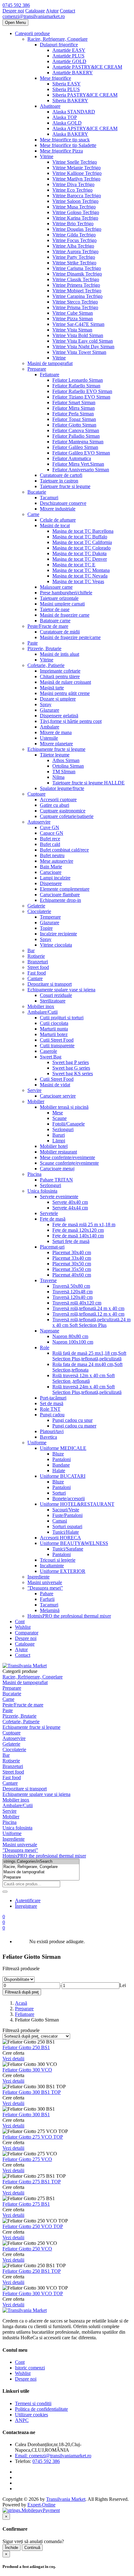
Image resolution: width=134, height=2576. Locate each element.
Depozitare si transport (50, 984)
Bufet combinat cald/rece (64, 850)
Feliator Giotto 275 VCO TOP (33, 2137)
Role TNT (50, 1409)
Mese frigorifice (55, 78)
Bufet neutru (52, 855)
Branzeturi (38, 962)
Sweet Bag (51, 1057)
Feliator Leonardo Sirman (78, 380)
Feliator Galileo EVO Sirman (81, 453)
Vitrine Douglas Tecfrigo (77, 229)
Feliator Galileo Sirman (75, 447)
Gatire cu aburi (55, 805)
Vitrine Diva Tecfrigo (73, 184)
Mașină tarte (52, 688)
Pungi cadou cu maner (74, 1426)
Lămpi (59, 1141)
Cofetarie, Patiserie (46, 665)
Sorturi (59, 1493)
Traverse (48, 1280)
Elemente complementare (65, 889)
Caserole (48, 1051)
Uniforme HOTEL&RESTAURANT (77, 1504)
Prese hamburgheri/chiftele (66, 593)
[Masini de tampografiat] (41, 1872)
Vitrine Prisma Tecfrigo (75, 307)
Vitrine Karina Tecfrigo (75, 218)
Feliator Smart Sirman (74, 402)
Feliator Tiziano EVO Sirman (81, 397)
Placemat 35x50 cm (72, 1269)
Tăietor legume (55, 755)
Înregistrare (26, 1906)
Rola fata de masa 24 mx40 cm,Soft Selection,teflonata (87, 1367)
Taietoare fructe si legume (65, 486)
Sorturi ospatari (67, 1526)
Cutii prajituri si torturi (62, 1018)
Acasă (21, 2003)
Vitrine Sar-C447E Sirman (78, 324)
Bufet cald (50, 844)
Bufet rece (50, 839)
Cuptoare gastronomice (63, 811)
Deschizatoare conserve (63, 503)
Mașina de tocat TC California (82, 542)
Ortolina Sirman (68, 766)
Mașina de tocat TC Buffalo (80, 537)
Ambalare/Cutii (43, 1012)
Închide (12, 2548)
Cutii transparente (57, 1046)
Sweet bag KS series (73, 1073)
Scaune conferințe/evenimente (69, 1163)
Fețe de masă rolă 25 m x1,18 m (84, 1224)
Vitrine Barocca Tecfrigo (77, 196)
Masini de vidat (55, 1085)
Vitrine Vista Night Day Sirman (83, 347)
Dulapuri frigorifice (59, 45)
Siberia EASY (67, 84)
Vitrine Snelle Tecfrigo (75, 162)
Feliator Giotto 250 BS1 (26, 2047)
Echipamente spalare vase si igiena (61, 990)
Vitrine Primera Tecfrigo (76, 285)
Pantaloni (62, 1459)
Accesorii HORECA (60, 1538)
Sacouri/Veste (66, 1510)
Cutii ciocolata (54, 1023)
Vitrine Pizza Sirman (73, 319)
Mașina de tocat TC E (74, 565)
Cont (20, 1621)
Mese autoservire (57, 861)
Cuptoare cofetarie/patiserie (67, 816)
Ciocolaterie (39, 911)
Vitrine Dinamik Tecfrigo (77, 274)
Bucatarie (37, 492)
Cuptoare (36, 794)
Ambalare (50, 727)
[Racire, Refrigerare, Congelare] (41, 1867)
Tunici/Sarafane (68, 1549)
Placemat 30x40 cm (72, 1252)
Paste (33, 643)
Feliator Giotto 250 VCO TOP (33, 2226)
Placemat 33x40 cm (72, 1258)
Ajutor (52, 11)
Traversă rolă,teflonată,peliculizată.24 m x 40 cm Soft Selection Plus (91, 1322)
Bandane (61, 1465)
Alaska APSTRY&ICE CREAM (85, 128)
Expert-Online (41, 2505)
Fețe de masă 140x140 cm (78, 1236)
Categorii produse (32, 33)
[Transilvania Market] (25, 1666)
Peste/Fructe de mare (48, 626)
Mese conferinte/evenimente (67, 1157)
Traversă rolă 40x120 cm (77, 1303)
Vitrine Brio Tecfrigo (73, 224)
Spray (46, 704)
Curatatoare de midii (60, 632)
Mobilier (36, 1101)
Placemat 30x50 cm (72, 1264)
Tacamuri (49, 498)
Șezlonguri (63, 1129)
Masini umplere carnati (62, 604)
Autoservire (39, 822)
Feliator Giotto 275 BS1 (26, 2204)
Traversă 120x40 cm (72, 1297)
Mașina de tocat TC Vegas (78, 581)
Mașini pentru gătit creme (65, 693)
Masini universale (45, 1582)
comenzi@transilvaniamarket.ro (34, 16)
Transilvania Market (66, 2499)
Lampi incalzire (55, 878)
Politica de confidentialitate (41, 2409)
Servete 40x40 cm (70, 1202)
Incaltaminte (52, 1566)
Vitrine (47, 156)
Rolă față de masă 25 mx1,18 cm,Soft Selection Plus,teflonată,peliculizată (89, 1356)
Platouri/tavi (52, 1431)
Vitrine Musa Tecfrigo (74, 207)
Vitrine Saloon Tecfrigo (75, 201)
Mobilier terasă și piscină (64, 1107)
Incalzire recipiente (58, 934)
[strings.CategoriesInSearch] (41, 1862)
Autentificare (28, 1900)
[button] (4, 1928)
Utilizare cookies (31, 2415)
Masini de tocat (55, 525)
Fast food (37, 973)
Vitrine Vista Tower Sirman (79, 352)
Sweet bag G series (71, 1068)
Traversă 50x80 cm (71, 1286)
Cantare (35, 978)
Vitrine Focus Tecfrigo (74, 240)
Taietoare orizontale (59, 598)
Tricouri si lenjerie (58, 1560)
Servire (34, 1090)
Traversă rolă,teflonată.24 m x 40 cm (88, 1308)
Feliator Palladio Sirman (76, 436)
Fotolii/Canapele (69, 1124)
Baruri (59, 1135)
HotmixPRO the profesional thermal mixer (69, 1616)
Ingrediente (38, 1577)
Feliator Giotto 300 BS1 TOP (32, 2092)
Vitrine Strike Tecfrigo (74, 263)
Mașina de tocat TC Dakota (79, 553)
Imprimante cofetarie (60, 671)
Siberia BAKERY (70, 100)
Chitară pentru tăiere (60, 676)
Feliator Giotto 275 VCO (27, 2159)
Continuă (32, 2548)
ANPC (22, 2420)
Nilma (58, 777)
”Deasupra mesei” (45, 1588)
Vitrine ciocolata (56, 945)
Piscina (34, 1174)
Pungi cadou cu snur (72, 1420)
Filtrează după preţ (22, 1992)
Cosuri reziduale (56, 995)
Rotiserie (36, 956)
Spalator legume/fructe (62, 788)
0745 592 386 (16, 5)
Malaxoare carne (56, 587)
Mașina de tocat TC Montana (81, 570)
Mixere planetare (56, 744)
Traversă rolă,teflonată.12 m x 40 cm (88, 1314)
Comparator (27, 1633)
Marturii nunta (54, 1029)
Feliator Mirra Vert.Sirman (78, 464)
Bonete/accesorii (69, 1498)
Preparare (37, 369)
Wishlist (23, 1627)
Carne (33, 514)
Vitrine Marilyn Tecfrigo (76, 179)
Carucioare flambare (60, 895)
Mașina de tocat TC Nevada (80, 576)
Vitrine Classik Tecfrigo (76, 279)
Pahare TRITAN (56, 1180)
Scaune (60, 1118)
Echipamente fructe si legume (56, 749)
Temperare (50, 917)
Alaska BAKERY (70, 134)
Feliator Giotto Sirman (74, 425)
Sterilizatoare (53, 1001)
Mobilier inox (41, 1006)
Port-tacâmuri (53, 1398)
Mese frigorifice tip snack (65, 140)
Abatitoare (50, 106)
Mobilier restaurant (58, 1152)
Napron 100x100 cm (73, 1342)
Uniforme (37, 1443)
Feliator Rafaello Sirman (76, 386)
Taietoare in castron (59, 481)
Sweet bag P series (71, 1062)
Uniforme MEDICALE (63, 1448)
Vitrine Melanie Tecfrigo (77, 168)
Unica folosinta (42, 1191)
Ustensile (49, 738)
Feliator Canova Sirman (76, 430)
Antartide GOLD (69, 61)
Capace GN (52, 833)
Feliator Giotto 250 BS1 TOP (32, 2271)
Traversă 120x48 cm (72, 1292)
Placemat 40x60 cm (72, 1275)
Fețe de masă (53, 1219)
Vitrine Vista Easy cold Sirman (83, 341)
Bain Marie (51, 867)
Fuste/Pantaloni (67, 1515)
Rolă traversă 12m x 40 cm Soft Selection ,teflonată (84, 1378)
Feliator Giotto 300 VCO (27, 2070)
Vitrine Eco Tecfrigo (72, 190)
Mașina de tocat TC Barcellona (83, 531)
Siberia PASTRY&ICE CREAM (85, 95)
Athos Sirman (66, 760)
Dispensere (51, 883)
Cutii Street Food (57, 1040)
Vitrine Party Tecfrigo (74, 257)
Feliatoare (50, 375)
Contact (67, 11)
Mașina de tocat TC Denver (80, 559)
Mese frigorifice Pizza (61, 151)
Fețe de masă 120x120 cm (78, 1230)
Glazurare (50, 710)
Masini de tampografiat (50, 363)
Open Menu (15, 23)
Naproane (50, 1331)
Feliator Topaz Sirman (74, 419)
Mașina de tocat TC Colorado (81, 548)
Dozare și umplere (58, 699)
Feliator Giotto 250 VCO (27, 2249)
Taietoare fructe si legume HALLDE (89, 783)
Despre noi (13, 11)
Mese (58, 1113)
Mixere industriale (58, 509)
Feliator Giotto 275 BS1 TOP (32, 2182)
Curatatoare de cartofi (61, 475)
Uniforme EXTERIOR (63, 1571)
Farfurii (47, 1599)
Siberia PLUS (66, 89)
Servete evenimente (59, 1197)
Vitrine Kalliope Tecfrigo (77, 173)
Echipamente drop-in (60, 900)
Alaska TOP (65, 117)
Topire (46, 928)
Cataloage (35, 11)
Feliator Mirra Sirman (74, 408)
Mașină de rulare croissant (65, 682)
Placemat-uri (52, 1247)
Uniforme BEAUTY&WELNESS (74, 1543)
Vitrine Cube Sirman (73, 313)
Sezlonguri (50, 1185)
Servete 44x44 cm (70, 1208)
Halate (59, 1471)
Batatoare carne (55, 621)
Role (45, 1347)
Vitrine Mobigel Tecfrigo (77, 291)
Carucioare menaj (57, 1169)
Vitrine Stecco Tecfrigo (75, 302)
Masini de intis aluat (60, 654)
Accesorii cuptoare (58, 799)
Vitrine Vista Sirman (72, 330)
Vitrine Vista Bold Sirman (78, 335)
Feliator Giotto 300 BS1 (26, 2115)
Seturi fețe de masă (71, 1241)
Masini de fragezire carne (65, 615)
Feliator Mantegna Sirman (78, 442)
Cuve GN (50, 827)
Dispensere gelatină (59, 716)
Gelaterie (36, 906)
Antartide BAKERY (73, 73)
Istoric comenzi (30, 2368)
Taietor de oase (55, 609)
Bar (31, 950)
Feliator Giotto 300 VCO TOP (33, 2293)
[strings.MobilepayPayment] (31, 2510)
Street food (38, 967)
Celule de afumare (58, 520)
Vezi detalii (13, 2059)
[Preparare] (41, 1877)
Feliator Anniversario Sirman (81, 470)
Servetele (49, 1213)
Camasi (60, 1521)
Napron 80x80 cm (70, 1336)
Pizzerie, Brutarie (44, 649)
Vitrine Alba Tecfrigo (73, 246)
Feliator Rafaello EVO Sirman (82, 391)
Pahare (47, 1594)
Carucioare (51, 872)
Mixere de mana (56, 732)
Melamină (50, 1610)
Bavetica (48, 1437)
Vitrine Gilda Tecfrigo (74, 235)
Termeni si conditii (33, 2403)
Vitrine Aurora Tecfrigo (75, 251)
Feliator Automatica (72, 458)
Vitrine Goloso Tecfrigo (76, 212)
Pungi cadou (52, 1415)
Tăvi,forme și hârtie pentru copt (71, 721)
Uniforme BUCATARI (63, 1476)
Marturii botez (54, 1034)
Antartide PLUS (68, 56)
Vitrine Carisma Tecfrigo (77, 268)
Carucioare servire (58, 1096)
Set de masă (52, 1403)
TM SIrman (64, 772)
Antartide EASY (69, 50)
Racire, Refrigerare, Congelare (57, 39)
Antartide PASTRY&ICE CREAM (87, 67)
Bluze (58, 1454)
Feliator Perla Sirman (73, 414)
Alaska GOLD (67, 123)
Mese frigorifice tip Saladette (68, 145)
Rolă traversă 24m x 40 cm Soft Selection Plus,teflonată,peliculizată (87, 1389)
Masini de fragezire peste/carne (70, 637)
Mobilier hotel (54, 1146)
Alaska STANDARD (74, 112)
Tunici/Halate (66, 1532)
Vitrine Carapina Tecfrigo (77, 296)
